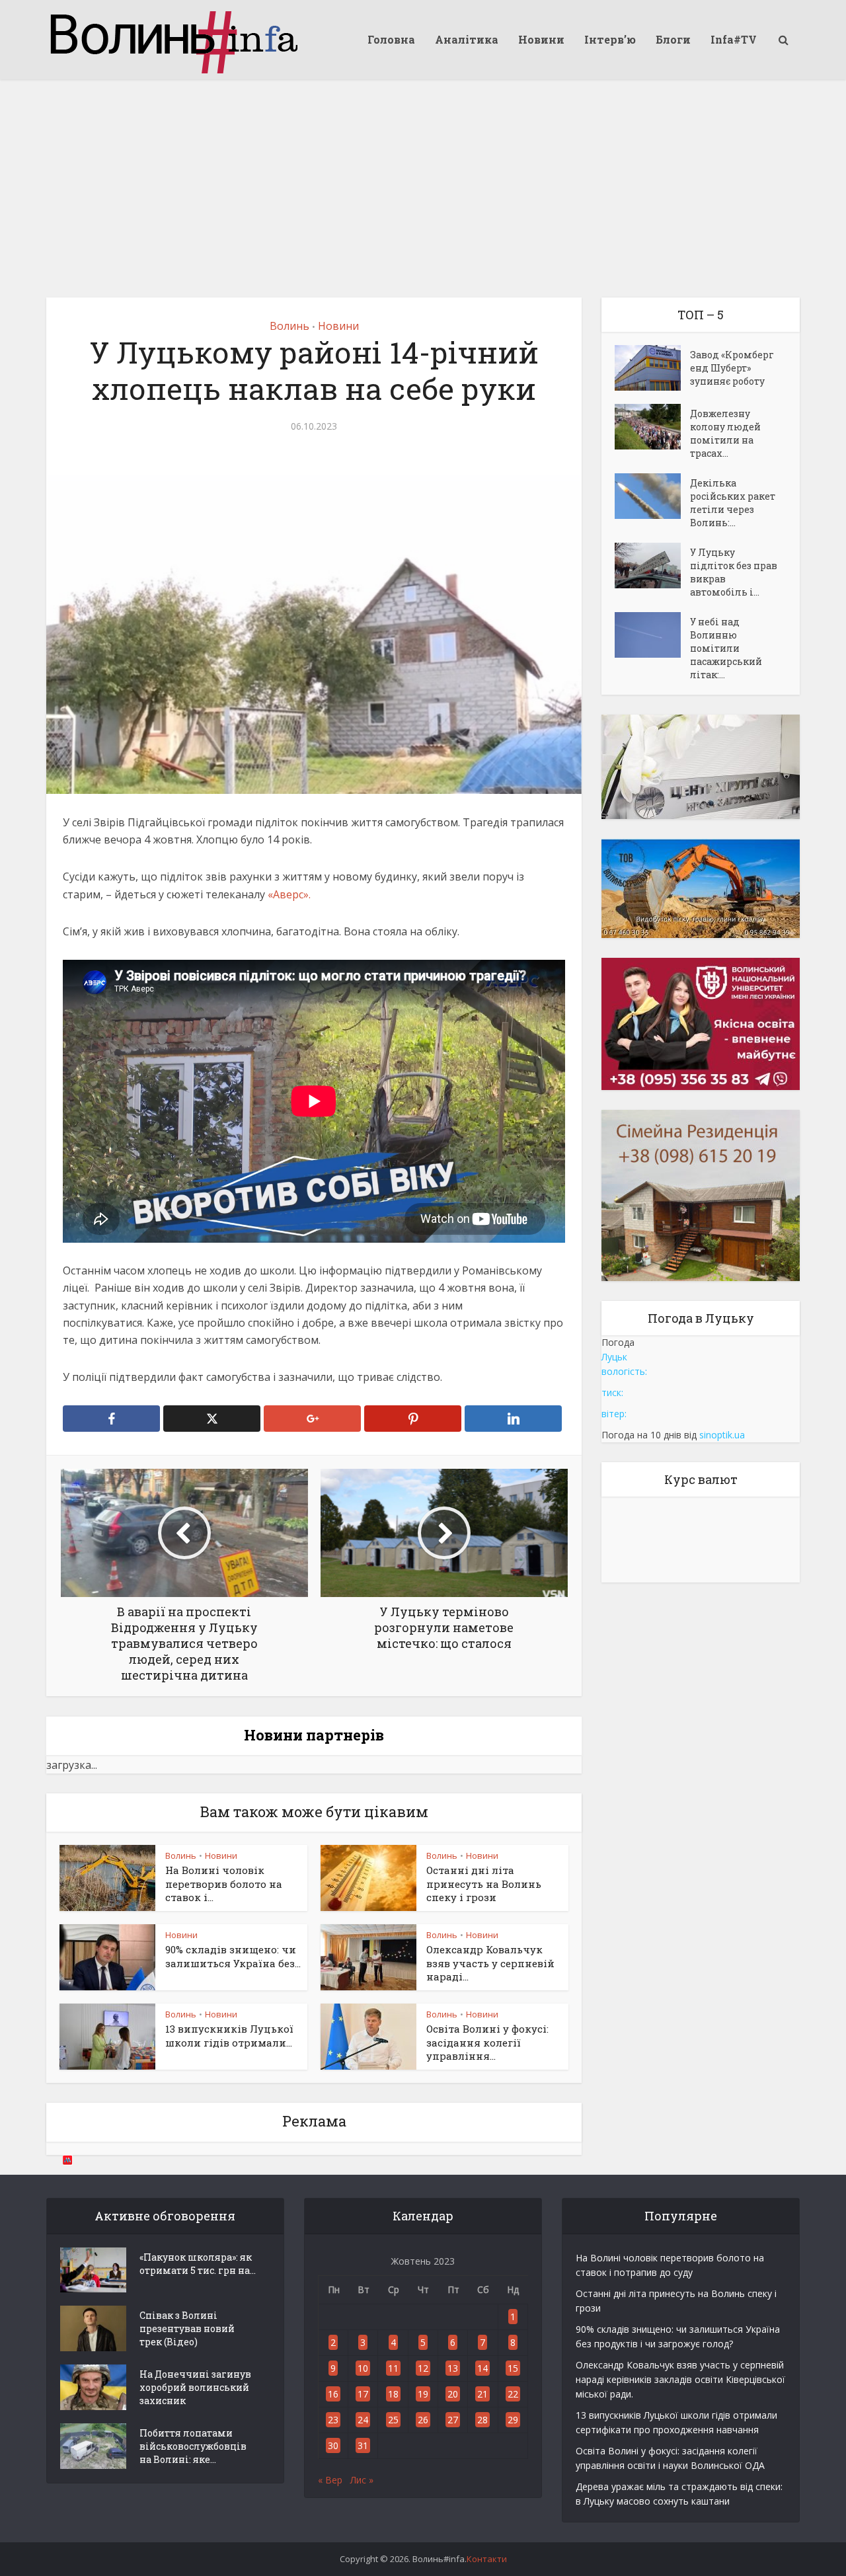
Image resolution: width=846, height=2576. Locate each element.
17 (363, 2394)
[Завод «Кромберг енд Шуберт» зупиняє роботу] (652, 368)
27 (453, 2420)
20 (453, 2394)
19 (423, 2394)
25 (393, 2420)
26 (423, 2420)
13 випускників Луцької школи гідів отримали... (229, 2035)
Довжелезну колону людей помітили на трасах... (725, 433)
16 (333, 2394)
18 (393, 2394)
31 (363, 2445)
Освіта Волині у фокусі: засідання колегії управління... (487, 2042)
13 (453, 2368)
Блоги (673, 39)
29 (513, 2420)
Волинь (289, 326)
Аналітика (467, 39)
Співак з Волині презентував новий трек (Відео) (187, 2328)
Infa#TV (734, 39)
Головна (391, 39)
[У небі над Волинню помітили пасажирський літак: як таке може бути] (652, 635)
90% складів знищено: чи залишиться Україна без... (233, 1956)
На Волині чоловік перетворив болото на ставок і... (224, 1884)
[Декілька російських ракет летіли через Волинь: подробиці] (652, 496)
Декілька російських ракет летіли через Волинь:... (733, 503)
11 (393, 2368)
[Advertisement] (423, 178)
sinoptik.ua (722, 1435)
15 (513, 2368)
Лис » (362, 2480)
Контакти (487, 2559)
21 (482, 2394)
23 (333, 2420)
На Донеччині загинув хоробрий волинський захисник (195, 2387)
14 (482, 2368)
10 (363, 2368)
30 (333, 2445)
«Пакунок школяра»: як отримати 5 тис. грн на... (198, 2264)
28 (482, 2420)
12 (423, 2368)
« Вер (330, 2480)
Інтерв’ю (610, 39)
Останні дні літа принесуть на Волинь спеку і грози (484, 1884)
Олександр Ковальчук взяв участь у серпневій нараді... (490, 1963)
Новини (541, 39)
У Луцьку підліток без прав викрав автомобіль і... (734, 572)
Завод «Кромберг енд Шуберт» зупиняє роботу (732, 368)
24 (363, 2420)
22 (513, 2394)
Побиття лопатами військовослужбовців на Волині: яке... (193, 2446)
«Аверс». (288, 894)
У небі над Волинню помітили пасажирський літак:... (726, 648)
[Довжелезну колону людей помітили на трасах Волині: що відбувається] (652, 427)
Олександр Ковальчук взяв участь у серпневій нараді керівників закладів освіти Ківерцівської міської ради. (680, 2379)
